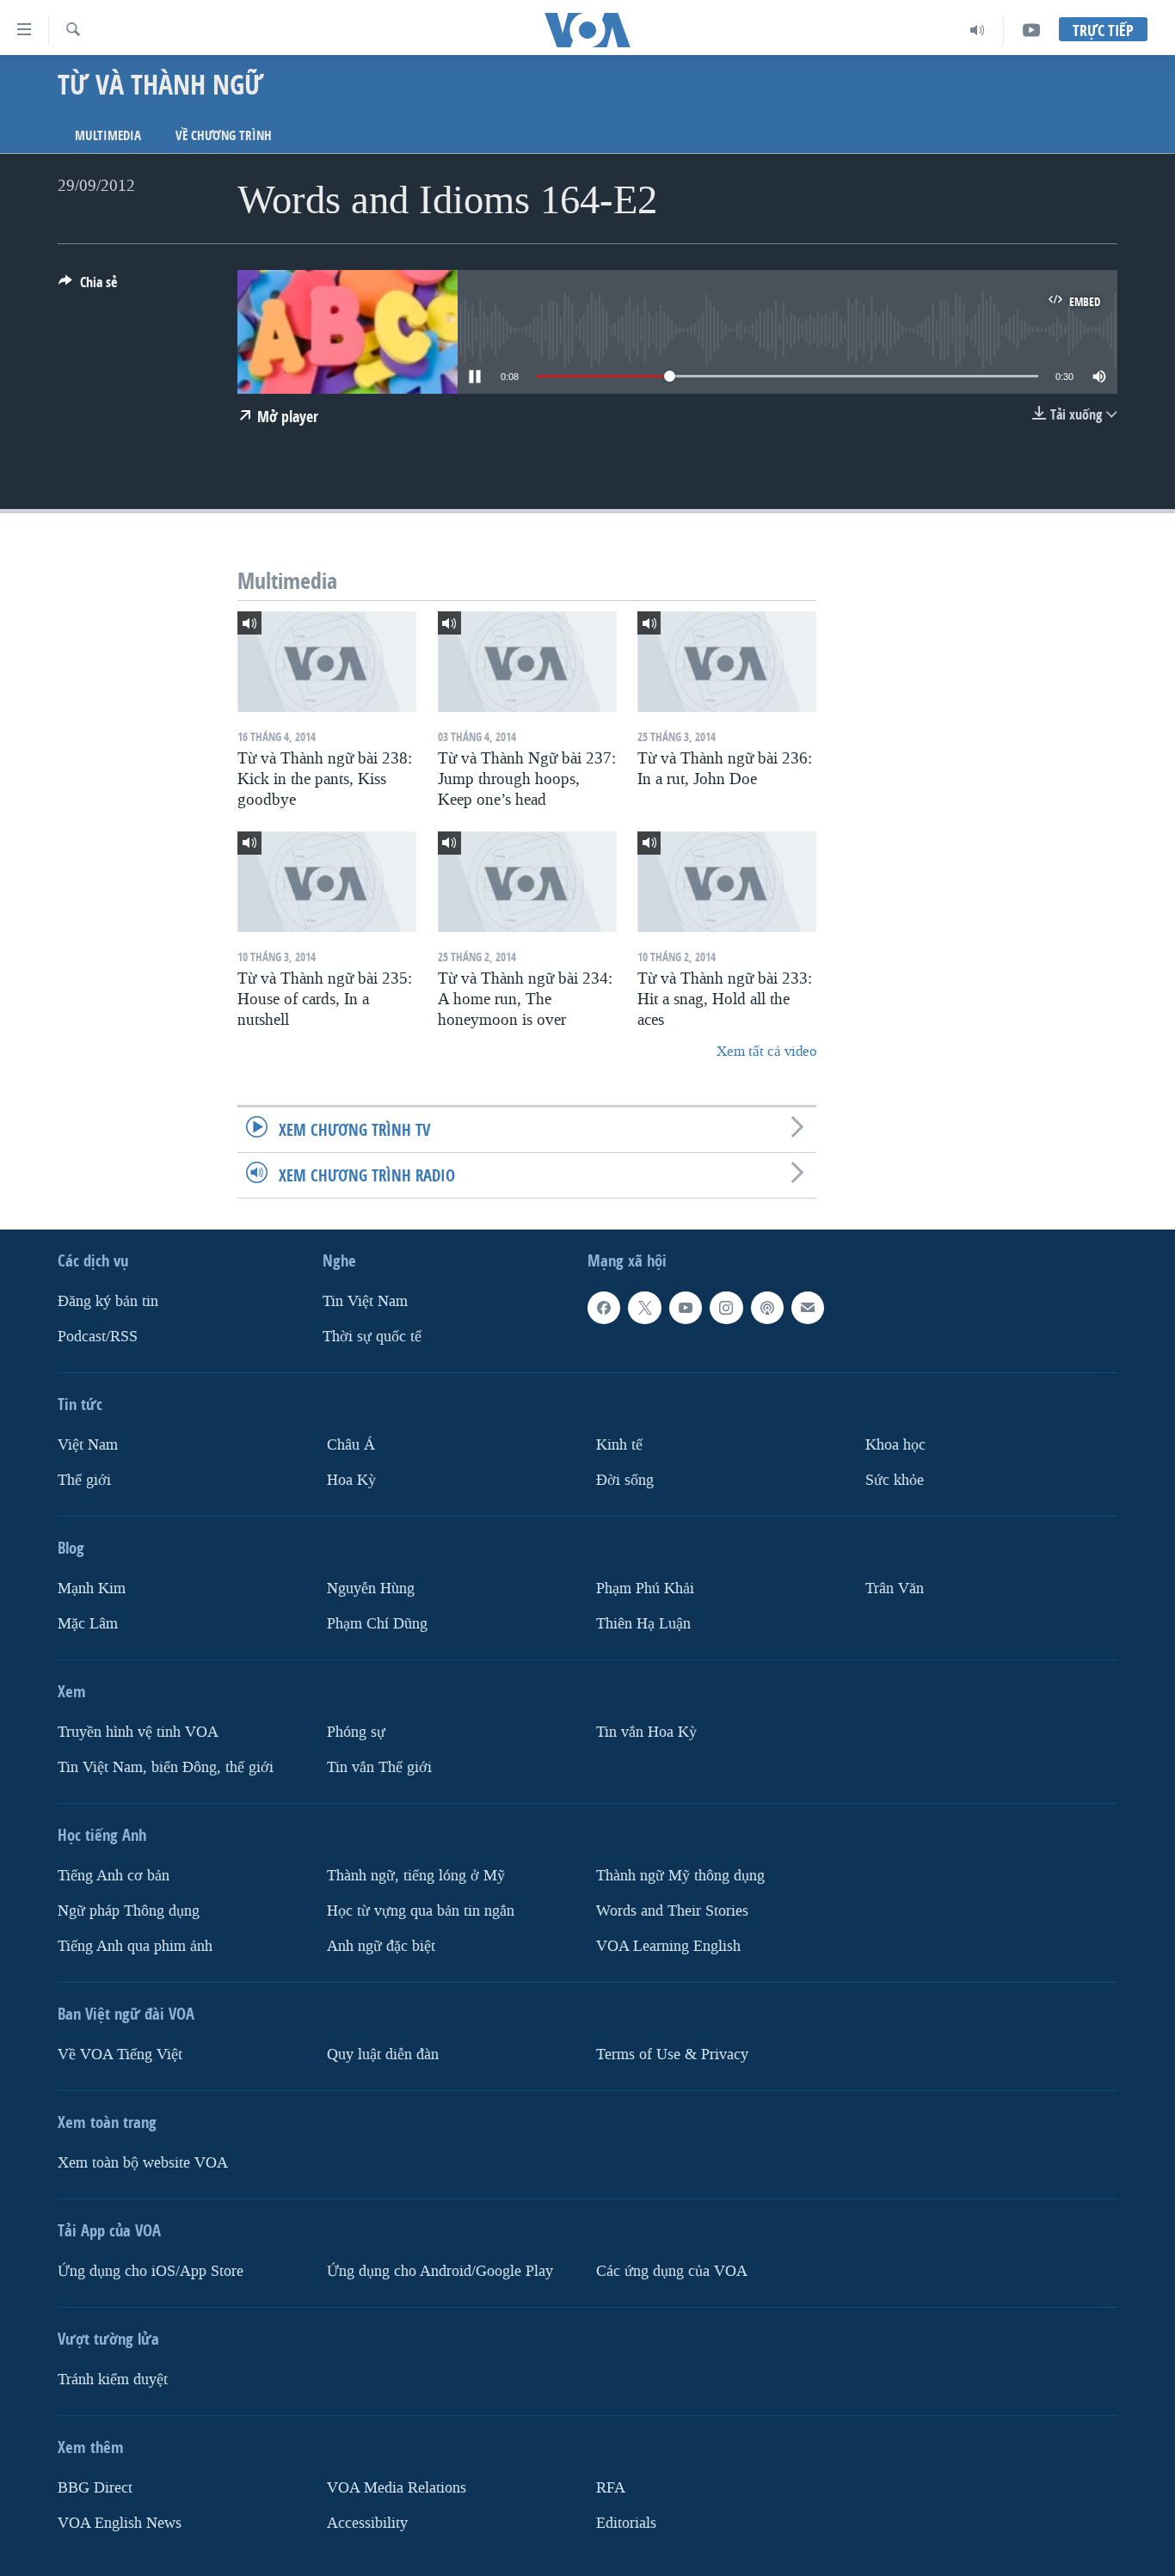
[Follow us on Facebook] (604, 1308)
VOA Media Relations (397, 2488)
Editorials (626, 2523)
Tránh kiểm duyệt (113, 2380)
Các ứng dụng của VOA (672, 2271)
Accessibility (367, 2523)
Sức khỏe (895, 1480)
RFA (611, 2488)
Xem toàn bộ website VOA (143, 2163)
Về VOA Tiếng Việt (120, 2055)
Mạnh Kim (92, 1589)
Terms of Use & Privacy (672, 2055)
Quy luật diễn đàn (383, 2055)
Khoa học (895, 1445)
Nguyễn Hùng (371, 1589)
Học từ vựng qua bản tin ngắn (421, 1911)
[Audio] (978, 30)
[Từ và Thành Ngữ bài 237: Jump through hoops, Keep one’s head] (527, 662)
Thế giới (84, 1480)
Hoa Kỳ (351, 1480)
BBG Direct (95, 2488)
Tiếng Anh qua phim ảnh (135, 1946)
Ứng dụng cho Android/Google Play (440, 2271)
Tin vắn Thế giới (379, 1767)
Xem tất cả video (766, 1051)
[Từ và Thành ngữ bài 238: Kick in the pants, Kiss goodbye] (327, 662)
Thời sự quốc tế (372, 1337)
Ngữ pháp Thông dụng (129, 1911)
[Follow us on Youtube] (686, 1308)
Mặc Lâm (88, 1624)
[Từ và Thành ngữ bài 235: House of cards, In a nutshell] (327, 882)
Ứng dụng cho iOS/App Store (151, 2271)
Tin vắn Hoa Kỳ (646, 1732)
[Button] (88, 287)
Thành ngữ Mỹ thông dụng (680, 1876)
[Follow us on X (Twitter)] (644, 1308)
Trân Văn (895, 1589)
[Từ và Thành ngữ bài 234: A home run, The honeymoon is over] (527, 882)
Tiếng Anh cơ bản (114, 1876)
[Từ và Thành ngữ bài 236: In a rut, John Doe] (727, 662)
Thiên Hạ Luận (643, 1624)
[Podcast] (767, 1308)
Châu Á (351, 1445)
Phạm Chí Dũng (377, 1624)
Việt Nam (88, 1445)
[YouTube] (1031, 30)
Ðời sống (625, 1480)
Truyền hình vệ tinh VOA (138, 1732)
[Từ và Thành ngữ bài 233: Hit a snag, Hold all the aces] (727, 882)
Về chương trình (224, 135)
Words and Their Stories (672, 1911)
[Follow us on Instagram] (726, 1308)
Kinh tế (619, 1445)
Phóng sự (356, 1732)
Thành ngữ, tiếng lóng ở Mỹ (416, 1876)
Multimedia (108, 135)
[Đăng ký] (808, 1308)
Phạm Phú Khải (645, 1589)
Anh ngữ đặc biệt (381, 1946)
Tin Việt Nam (365, 1301)
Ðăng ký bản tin (108, 1301)
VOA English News (120, 2523)
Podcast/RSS (98, 1337)
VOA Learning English (668, 1946)
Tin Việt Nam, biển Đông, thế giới (166, 1767)
